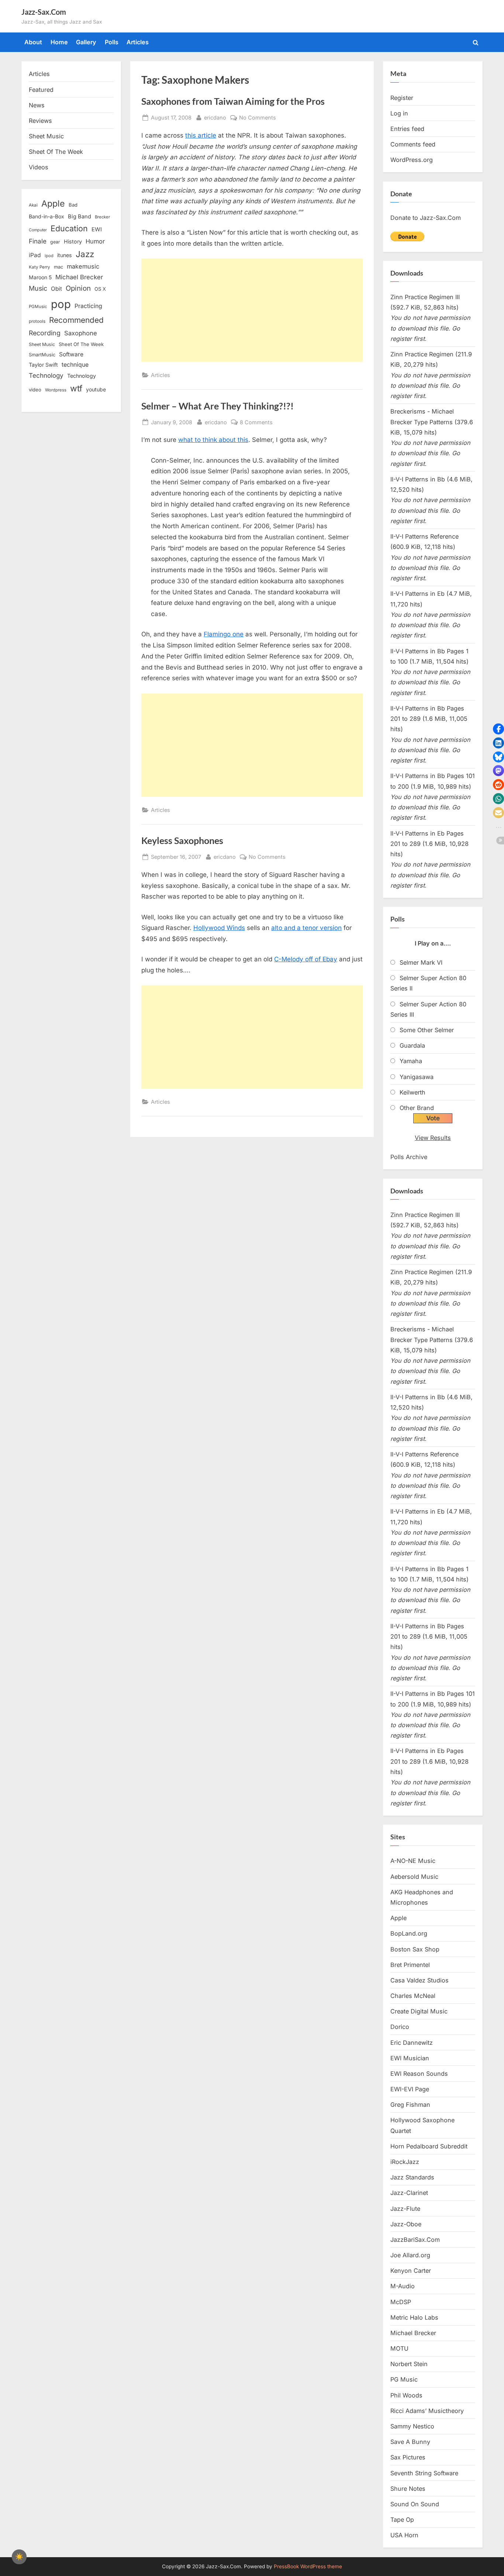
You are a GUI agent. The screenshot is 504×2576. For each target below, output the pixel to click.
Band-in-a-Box (46, 216)
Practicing (88, 306)
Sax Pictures (408, 2457)
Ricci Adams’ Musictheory (427, 2411)
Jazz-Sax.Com (44, 12)
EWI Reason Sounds (419, 2074)
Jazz (85, 254)
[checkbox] (19, 2557)
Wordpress (56, 390)
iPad (35, 255)
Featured (41, 90)
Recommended (76, 320)
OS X (100, 289)
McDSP (401, 2302)
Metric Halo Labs (414, 2317)
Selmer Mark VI (421, 962)
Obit (56, 289)
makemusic (83, 266)
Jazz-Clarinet (409, 2193)
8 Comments (256, 423)
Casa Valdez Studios (420, 1980)
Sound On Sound (415, 2504)
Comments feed (413, 144)
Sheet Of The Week (56, 152)
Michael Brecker (79, 277)
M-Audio (403, 2286)
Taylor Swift (43, 365)
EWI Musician (410, 2058)
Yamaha (411, 1061)
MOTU (399, 2348)
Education (69, 228)
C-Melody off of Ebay (306, 959)
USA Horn (404, 2535)
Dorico (400, 2027)
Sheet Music (46, 136)
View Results (433, 1138)
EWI (97, 229)
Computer (38, 230)
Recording (45, 333)
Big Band (80, 217)
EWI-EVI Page (410, 2089)
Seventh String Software (424, 2473)
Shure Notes (408, 2489)
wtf (76, 388)
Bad (73, 205)
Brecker (102, 217)
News (37, 105)
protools (37, 321)
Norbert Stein (409, 2364)
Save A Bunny (410, 2442)
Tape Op (402, 2520)
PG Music (404, 2379)
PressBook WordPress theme (308, 2566)
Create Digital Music (419, 2011)
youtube (96, 389)
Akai (33, 205)
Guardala (412, 1045)
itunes (65, 255)
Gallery (86, 42)
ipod (49, 256)
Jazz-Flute (405, 2209)
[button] (498, 729)
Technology (46, 375)
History (73, 241)
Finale (38, 241)
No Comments (258, 118)
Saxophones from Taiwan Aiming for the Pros (233, 101)
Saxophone (81, 333)
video (35, 390)
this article (201, 135)
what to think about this (213, 440)
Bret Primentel (410, 1965)
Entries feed (407, 129)
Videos (39, 167)
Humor (95, 241)
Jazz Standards (412, 2177)
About (33, 42)
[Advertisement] (252, 310)
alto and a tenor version (306, 928)
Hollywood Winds (219, 928)
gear (55, 242)
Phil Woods (406, 2395)
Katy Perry (39, 267)
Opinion (78, 288)
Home (59, 42)
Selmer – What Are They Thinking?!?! (218, 406)
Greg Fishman (410, 2105)
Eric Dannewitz (412, 2043)
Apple (53, 204)
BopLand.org (409, 1933)
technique (75, 365)
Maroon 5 (40, 277)
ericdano (215, 117)
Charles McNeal (413, 1996)
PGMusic (38, 307)
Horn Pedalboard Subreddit (429, 2146)
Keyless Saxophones (182, 841)
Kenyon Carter (411, 2271)
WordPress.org (412, 160)
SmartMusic (42, 355)
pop (61, 304)
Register (402, 98)
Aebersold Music (414, 1877)
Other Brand (417, 1108)
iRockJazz (405, 2162)
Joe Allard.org (410, 2255)
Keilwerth (412, 1092)
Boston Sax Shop (415, 1949)
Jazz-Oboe (406, 2224)
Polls (112, 42)
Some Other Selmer (427, 1030)
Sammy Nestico (412, 2426)
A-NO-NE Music (413, 1861)
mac (58, 267)
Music (38, 288)
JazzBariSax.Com (415, 2240)
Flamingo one (224, 634)
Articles (138, 42)
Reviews (40, 121)
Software (71, 354)
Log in (399, 113)
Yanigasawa (417, 1077)
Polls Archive (409, 1157)
